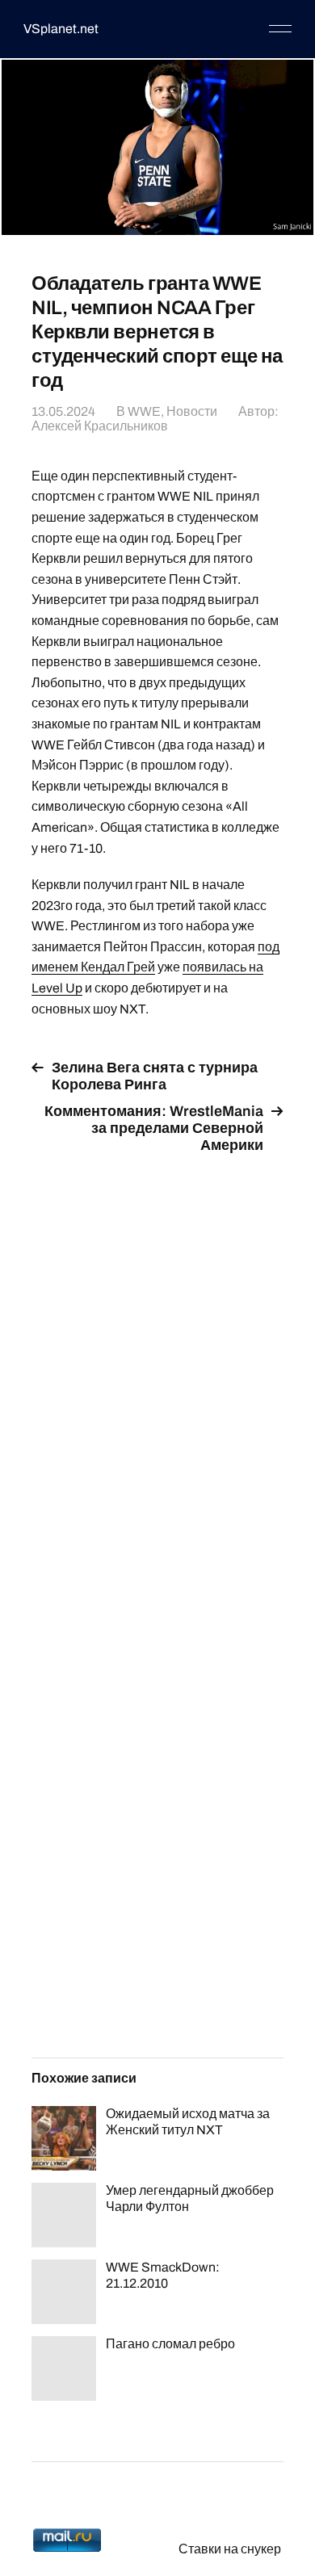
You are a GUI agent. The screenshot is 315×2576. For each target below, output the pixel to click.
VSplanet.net (61, 29)
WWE (144, 411)
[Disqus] (157, 1370)
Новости (192, 411)
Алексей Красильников (100, 426)
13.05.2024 (63, 411)
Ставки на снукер (230, 2549)
